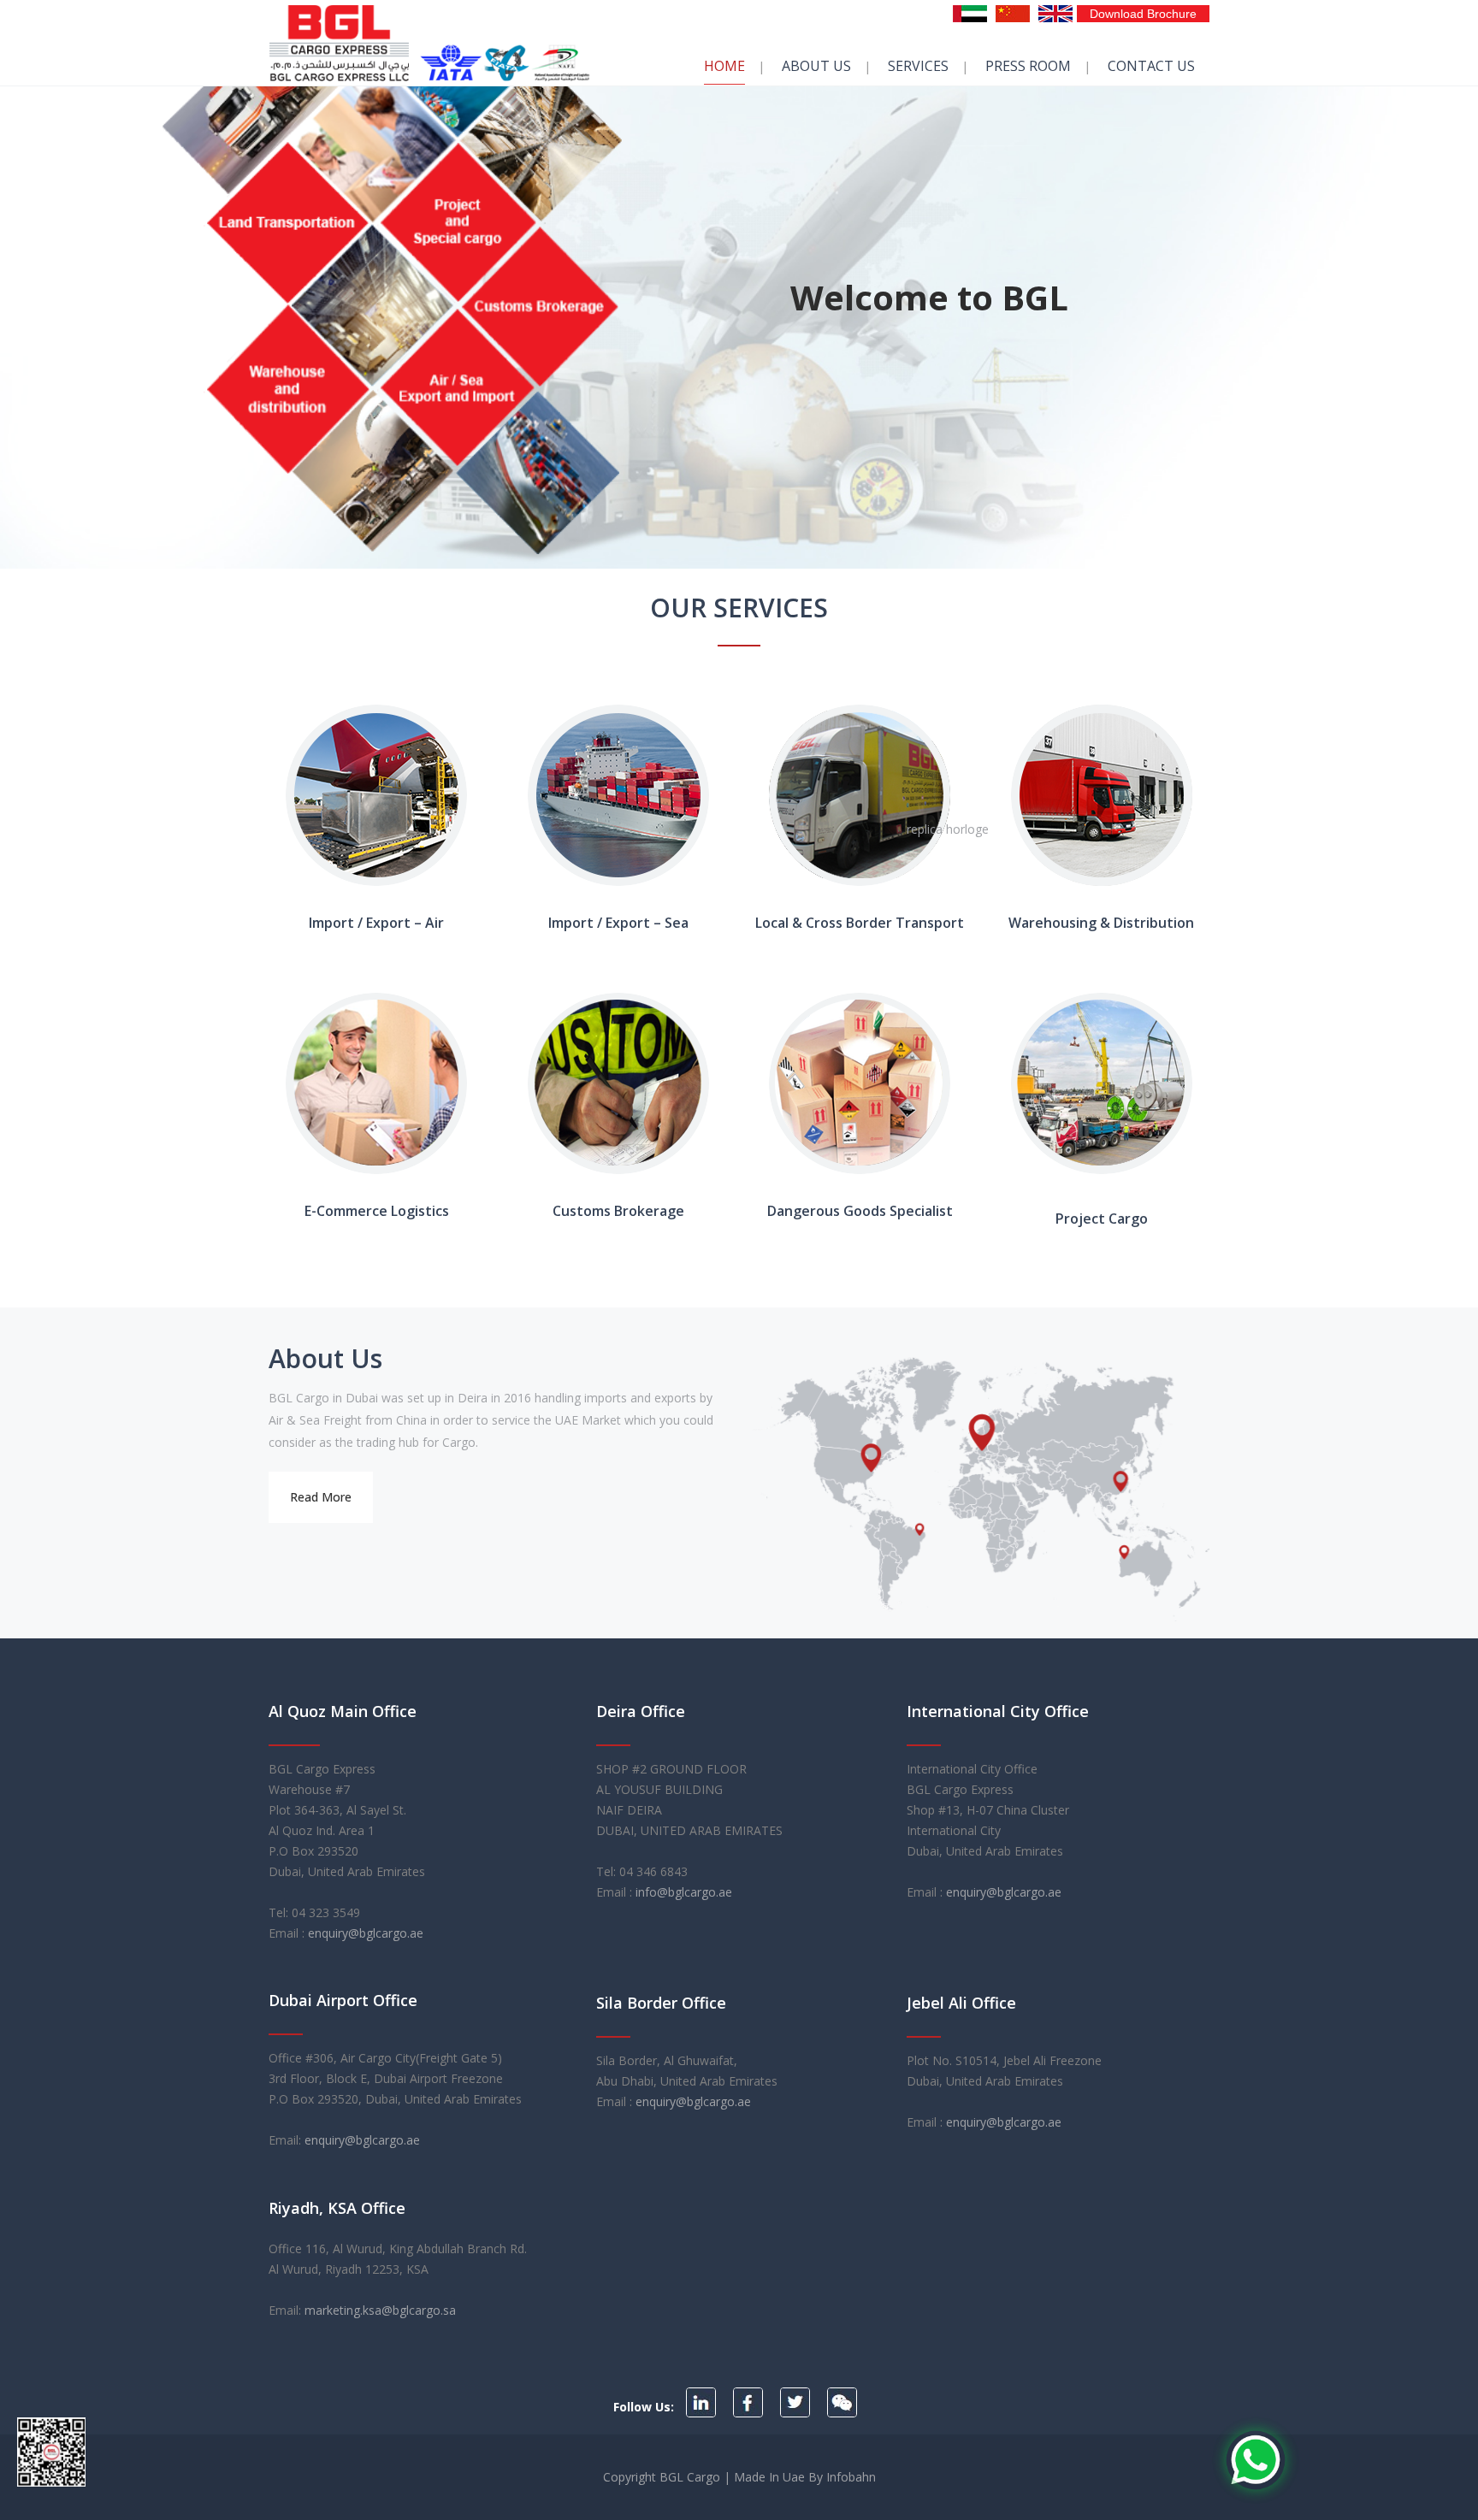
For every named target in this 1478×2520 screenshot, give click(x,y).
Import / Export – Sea (618, 923)
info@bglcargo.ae (684, 1892)
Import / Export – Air (376, 923)
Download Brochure (1143, 14)
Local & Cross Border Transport (860, 923)
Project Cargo (1102, 1219)
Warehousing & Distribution (1101, 923)
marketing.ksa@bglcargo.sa (380, 2310)
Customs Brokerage (618, 1211)
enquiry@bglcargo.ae (366, 1933)
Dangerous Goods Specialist (860, 1211)
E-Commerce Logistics (377, 1211)
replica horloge (948, 829)
